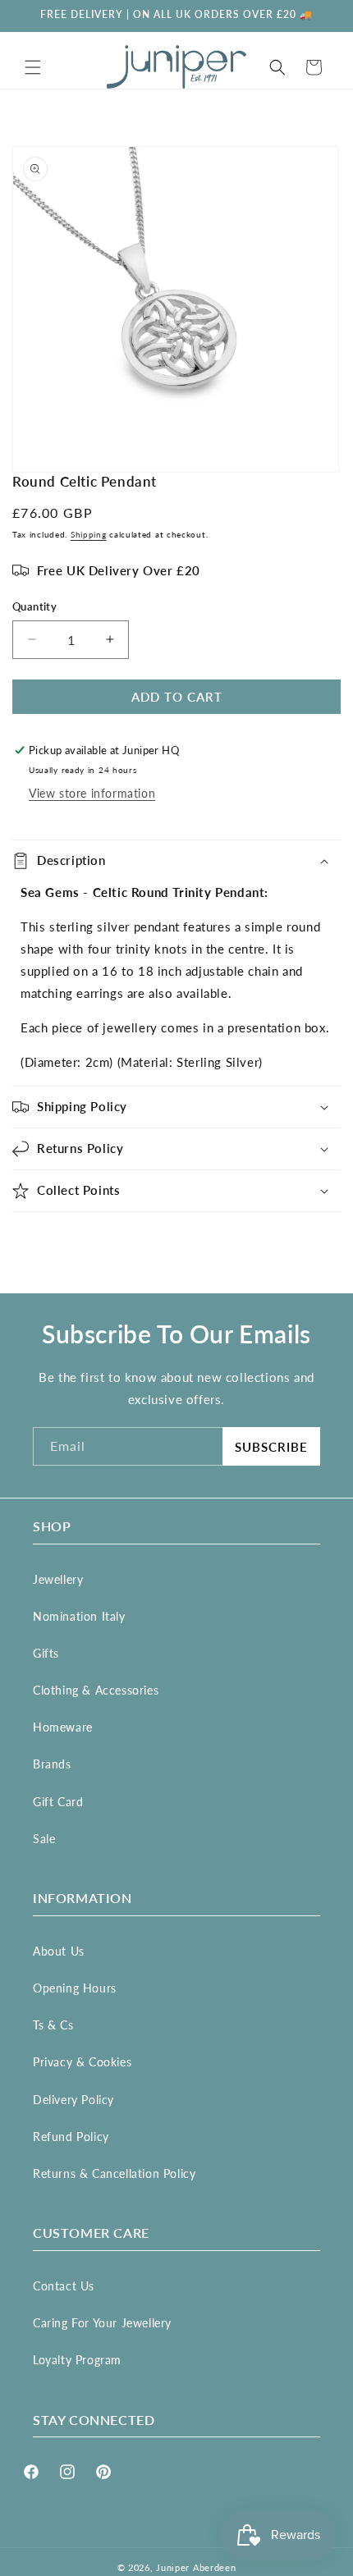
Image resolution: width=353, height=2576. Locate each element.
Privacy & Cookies (82, 2062)
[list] (176, 309)
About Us (59, 1951)
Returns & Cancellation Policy (114, 2173)
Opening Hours (75, 1988)
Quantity (34, 606)
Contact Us (64, 2286)
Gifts (46, 1653)
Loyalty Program (77, 2360)
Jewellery (58, 1579)
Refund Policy (71, 2137)
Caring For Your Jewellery (102, 2323)
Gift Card (58, 1802)
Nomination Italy (79, 1616)
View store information (92, 793)
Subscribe (271, 1447)
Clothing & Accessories (96, 1690)
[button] (33, 67)
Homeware (63, 1727)
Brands (52, 1764)
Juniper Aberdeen (196, 2567)
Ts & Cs (53, 2025)
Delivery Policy (73, 2100)
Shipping (89, 534)
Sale (44, 1839)
